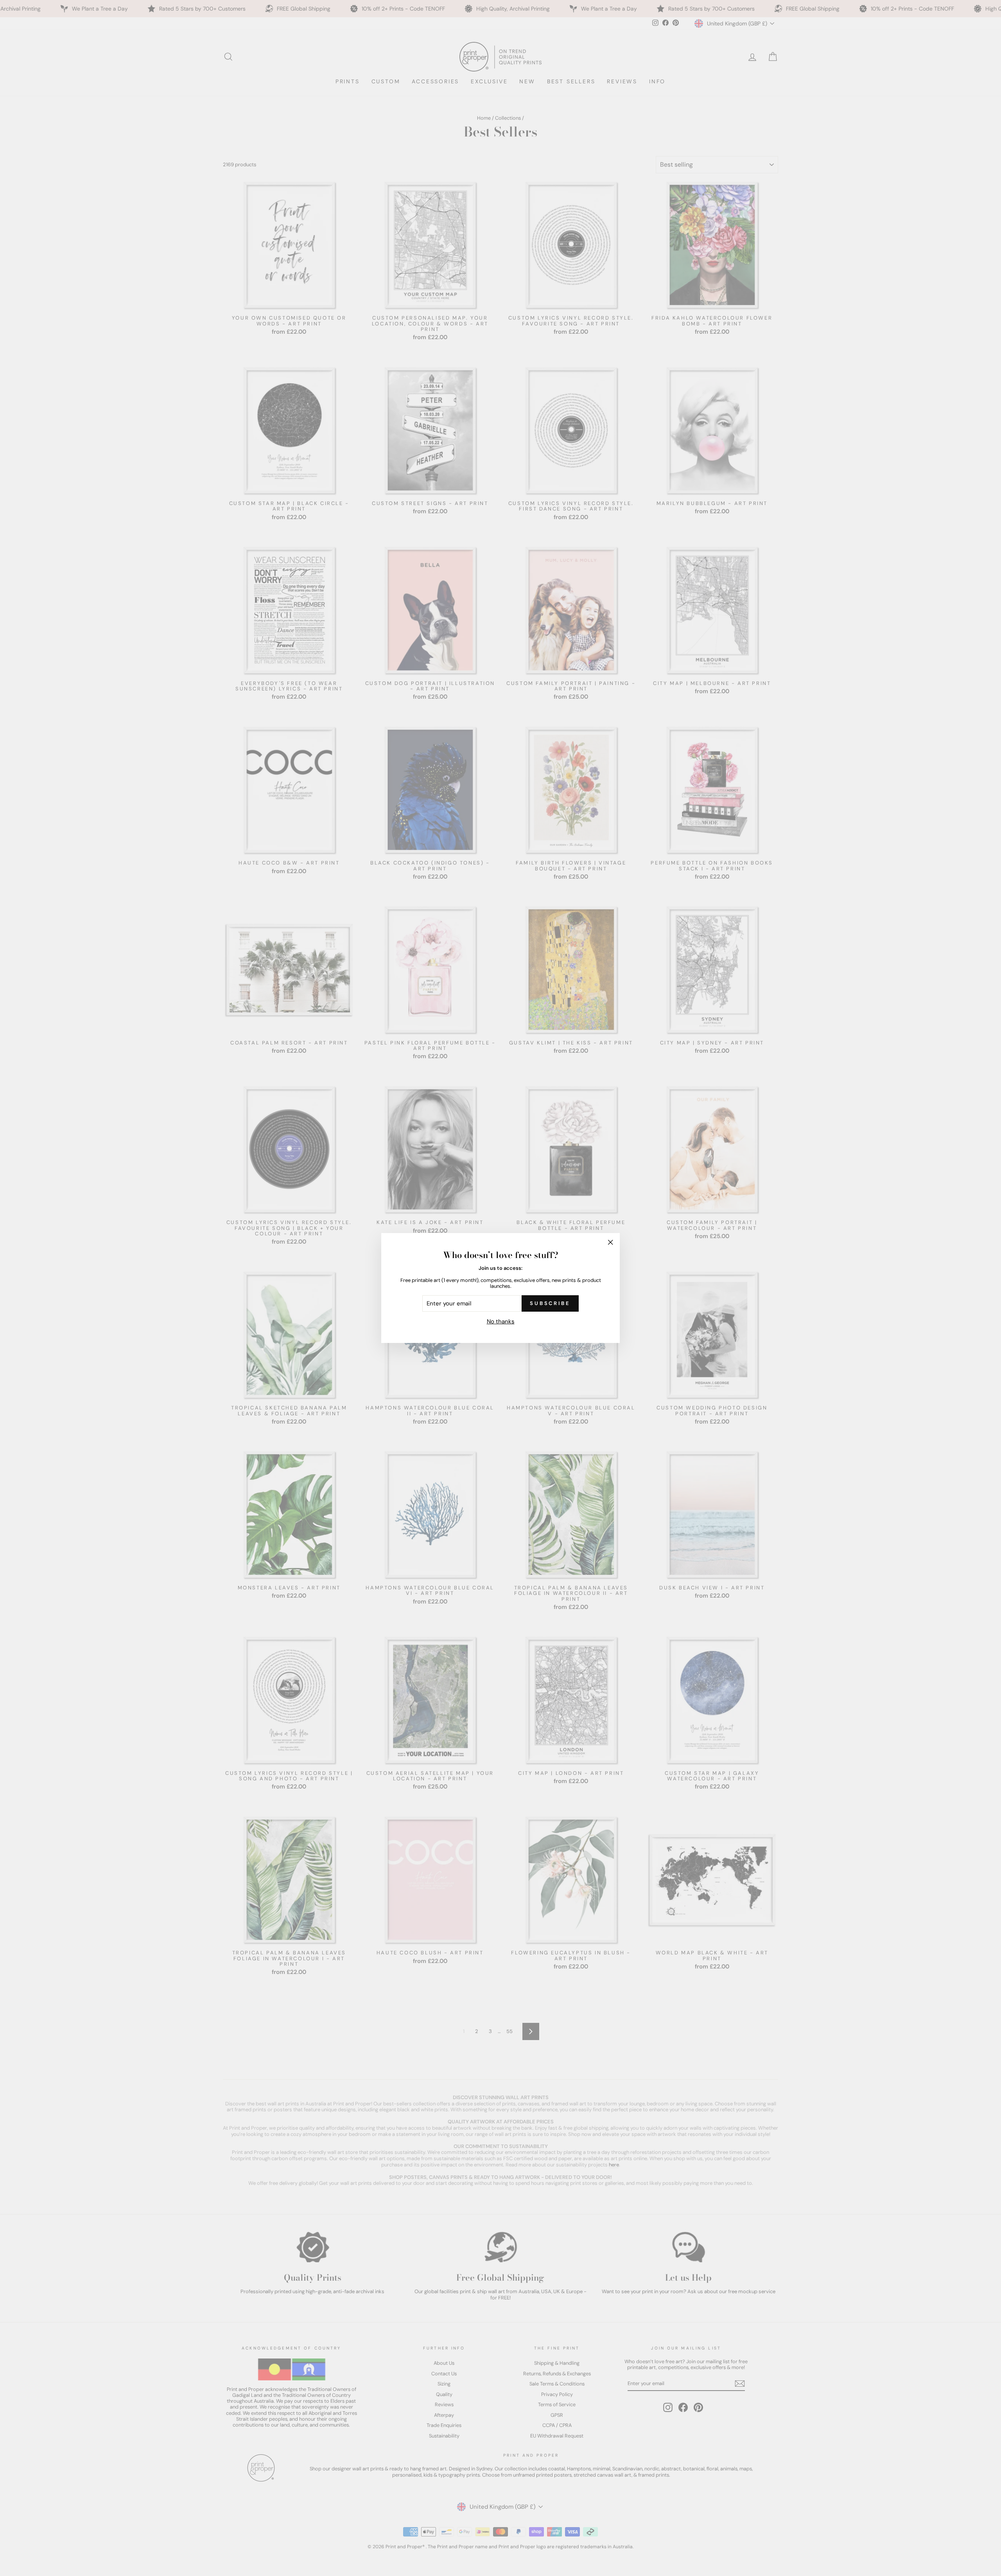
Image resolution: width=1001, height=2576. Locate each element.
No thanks (501, 1321)
